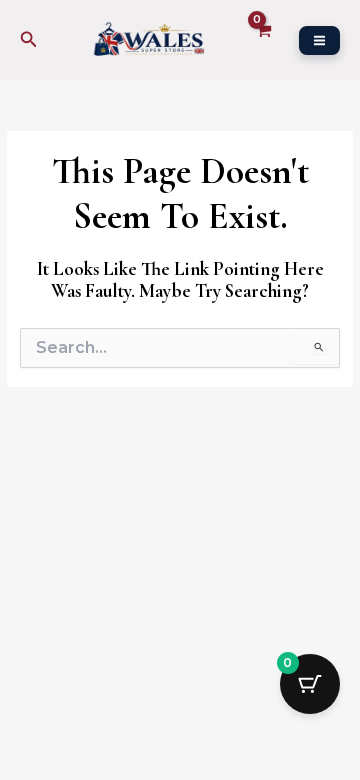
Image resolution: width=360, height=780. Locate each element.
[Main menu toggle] (319, 40)
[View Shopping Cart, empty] (263, 40)
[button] (29, 40)
